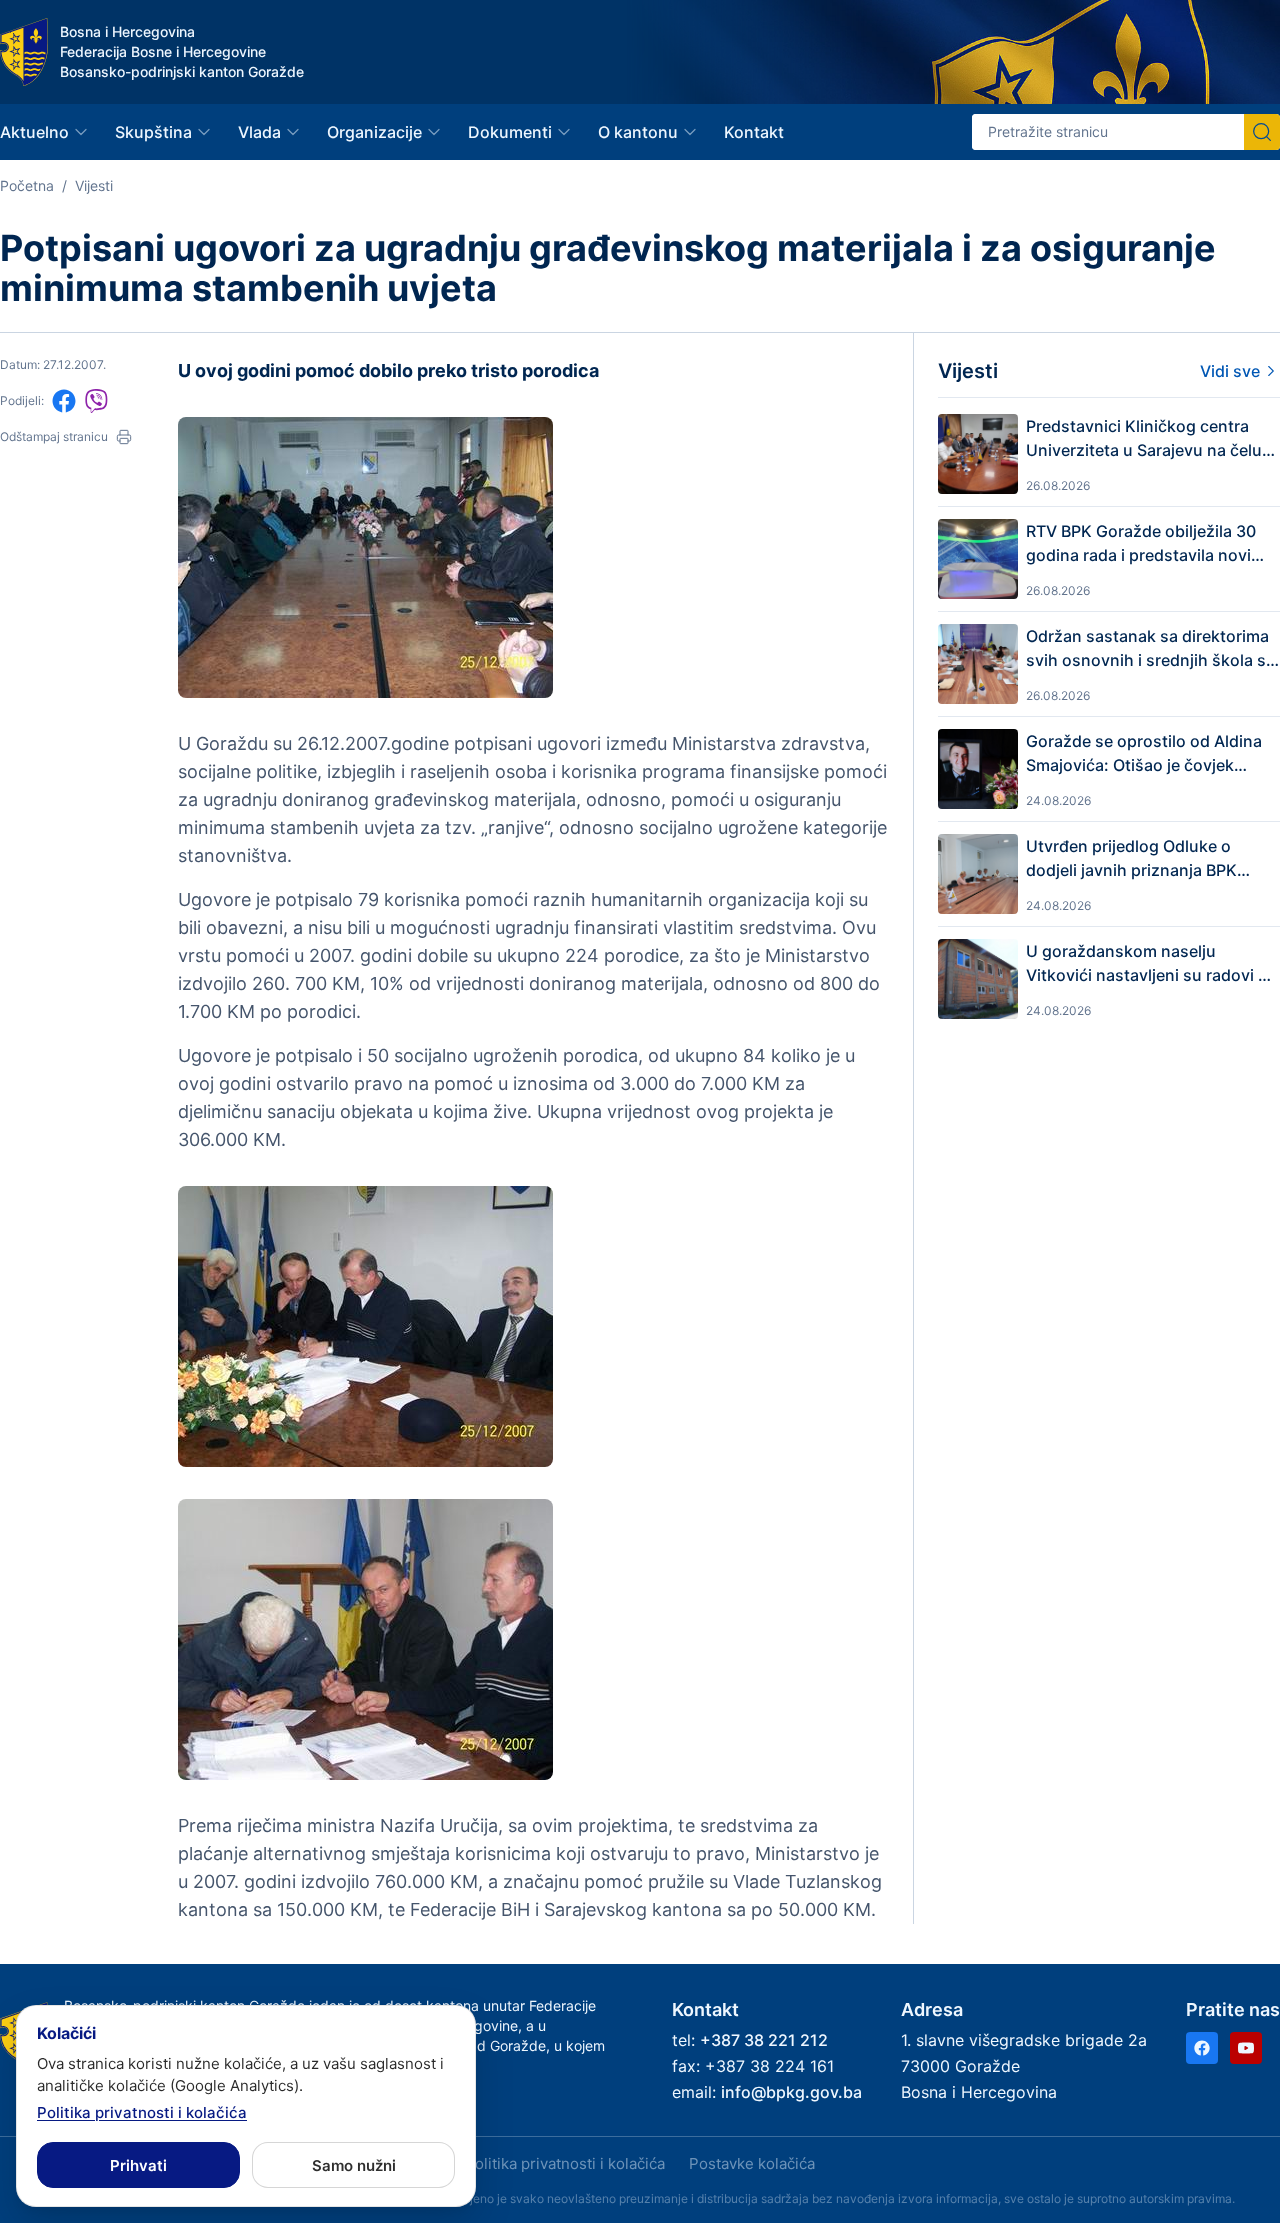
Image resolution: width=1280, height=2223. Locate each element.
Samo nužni (354, 2165)
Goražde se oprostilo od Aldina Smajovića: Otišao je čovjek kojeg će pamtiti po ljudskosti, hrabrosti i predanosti (1144, 754)
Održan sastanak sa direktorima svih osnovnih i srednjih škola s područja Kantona (1147, 649)
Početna (27, 185)
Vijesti (94, 185)
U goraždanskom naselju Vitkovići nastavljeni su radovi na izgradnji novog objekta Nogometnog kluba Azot (1151, 964)
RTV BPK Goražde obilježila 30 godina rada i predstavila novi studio (1141, 544)
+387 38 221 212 (764, 2040)
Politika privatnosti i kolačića (565, 2163)
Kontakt (754, 132)
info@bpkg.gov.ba (791, 2092)
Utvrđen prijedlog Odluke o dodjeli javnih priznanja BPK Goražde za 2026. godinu (1131, 859)
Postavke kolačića (752, 2163)
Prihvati (138, 2165)
